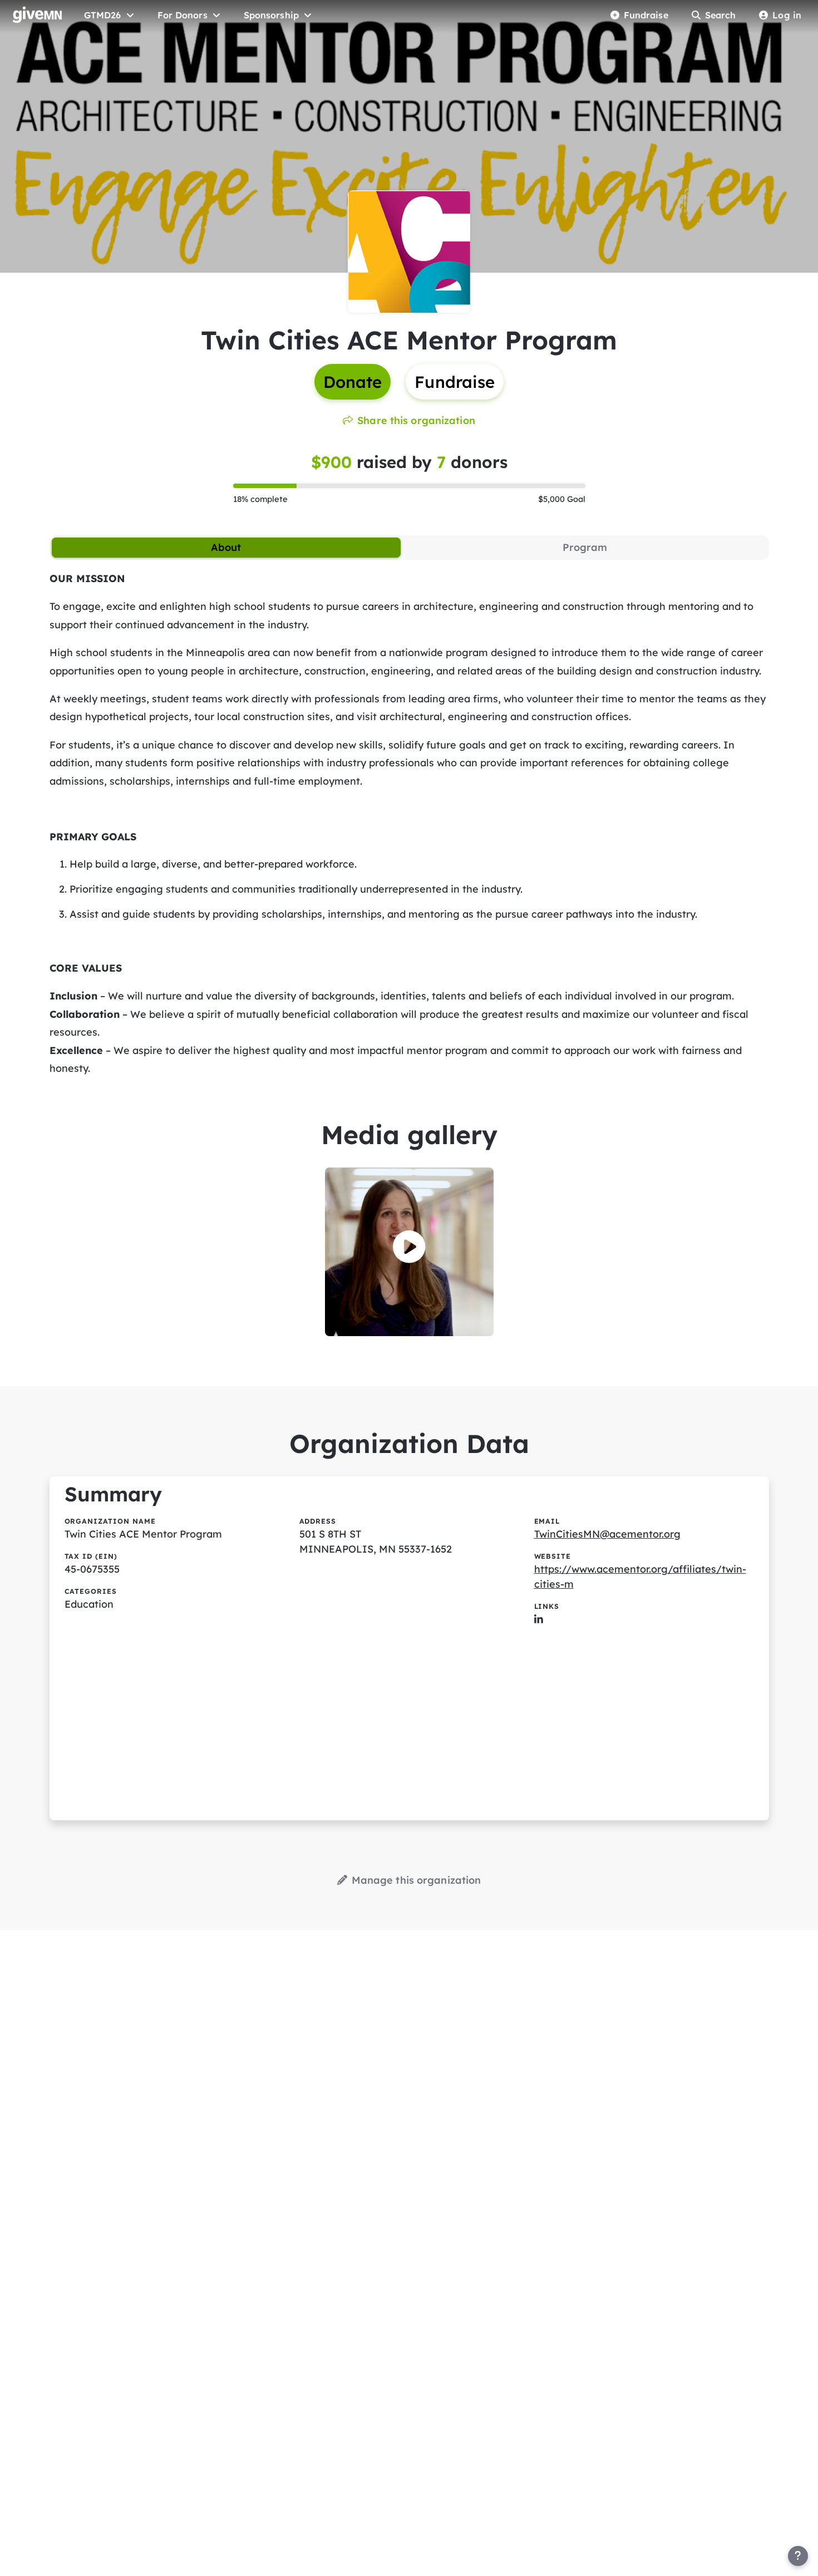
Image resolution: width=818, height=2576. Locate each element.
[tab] (226, 548)
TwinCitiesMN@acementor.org (607, 1534)
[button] (409, 1247)
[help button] (798, 2556)
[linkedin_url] (539, 1619)
